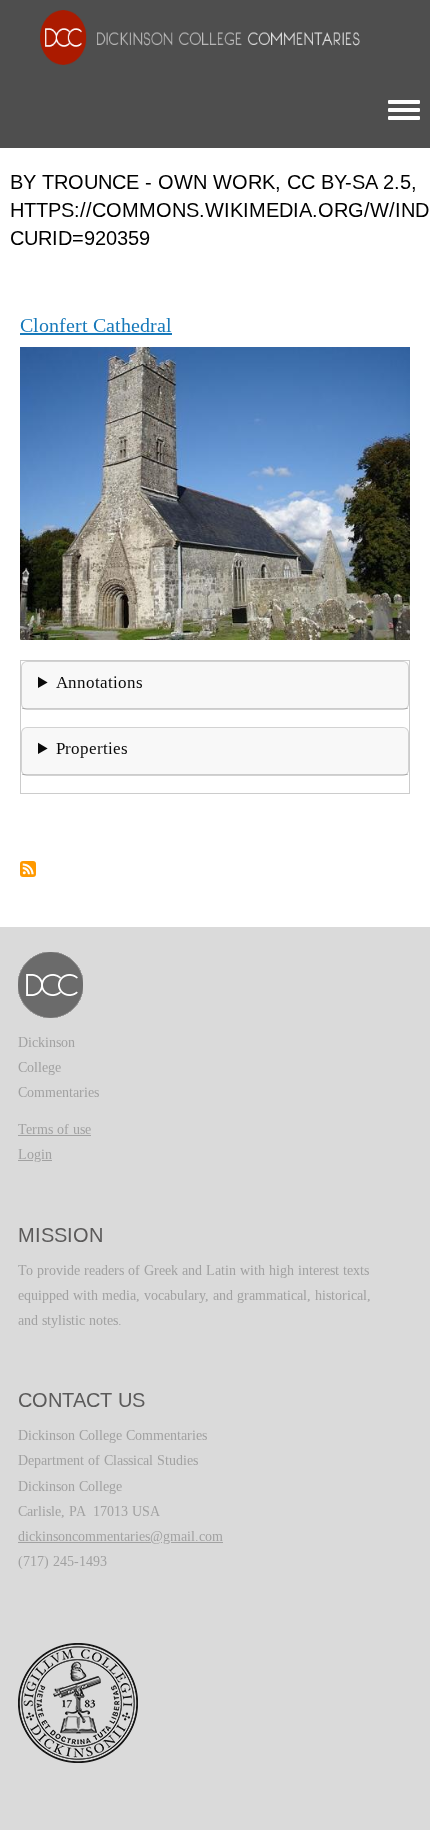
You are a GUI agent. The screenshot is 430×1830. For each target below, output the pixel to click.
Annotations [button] (99, 682)
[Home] (190, 36)
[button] (215, 491)
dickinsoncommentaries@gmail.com (120, 1536)
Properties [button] (92, 748)
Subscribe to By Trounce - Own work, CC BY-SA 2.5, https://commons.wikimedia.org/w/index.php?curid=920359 (28, 869)
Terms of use (54, 1129)
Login (35, 1154)
